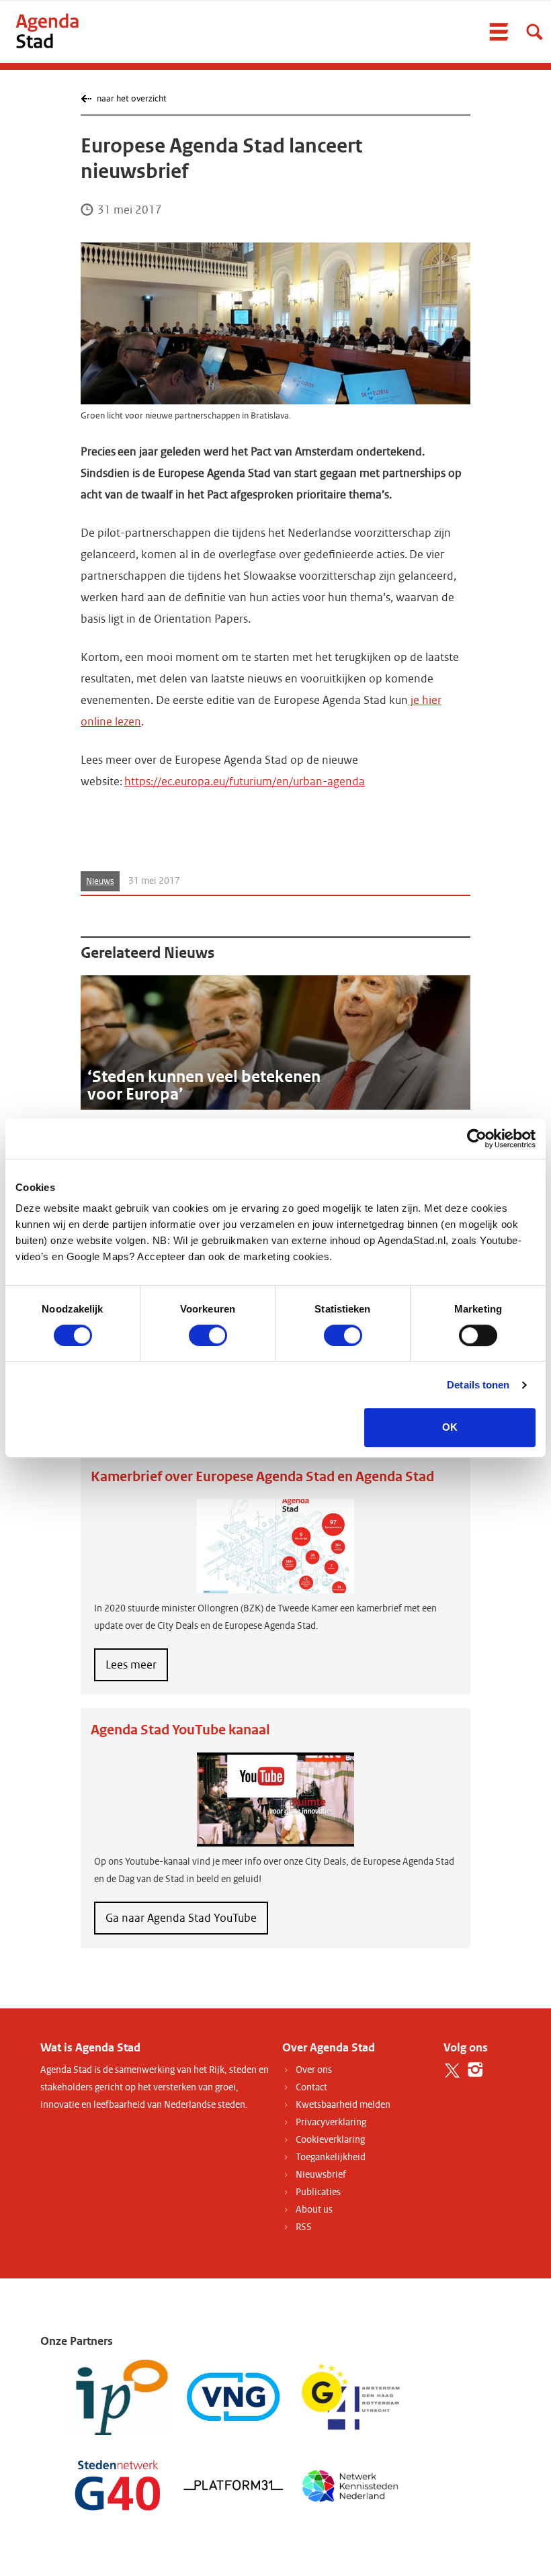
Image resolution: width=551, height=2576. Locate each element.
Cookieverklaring (330, 2140)
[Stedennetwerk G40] (118, 2484)
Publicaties (318, 2192)
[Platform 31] (234, 2484)
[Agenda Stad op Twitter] (452, 2070)
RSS (304, 2227)
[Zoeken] (534, 32)
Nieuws (100, 881)
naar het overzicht (131, 98)
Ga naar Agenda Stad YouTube (181, 1918)
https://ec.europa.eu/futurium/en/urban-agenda (245, 782)
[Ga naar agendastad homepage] (47, 31)
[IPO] (118, 2397)
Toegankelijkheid (331, 2157)
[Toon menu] (499, 32)
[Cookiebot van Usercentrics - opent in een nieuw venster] (477, 1139)
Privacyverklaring (331, 2122)
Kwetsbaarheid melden (343, 2105)
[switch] (208, 1335)
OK (450, 1427)
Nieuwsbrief (321, 2175)
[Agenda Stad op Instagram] (475, 2070)
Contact (311, 2087)
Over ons (314, 2070)
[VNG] (234, 2397)
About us (314, 2210)
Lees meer (137, 1669)
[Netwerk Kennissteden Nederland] (350, 2484)
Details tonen (478, 1385)
